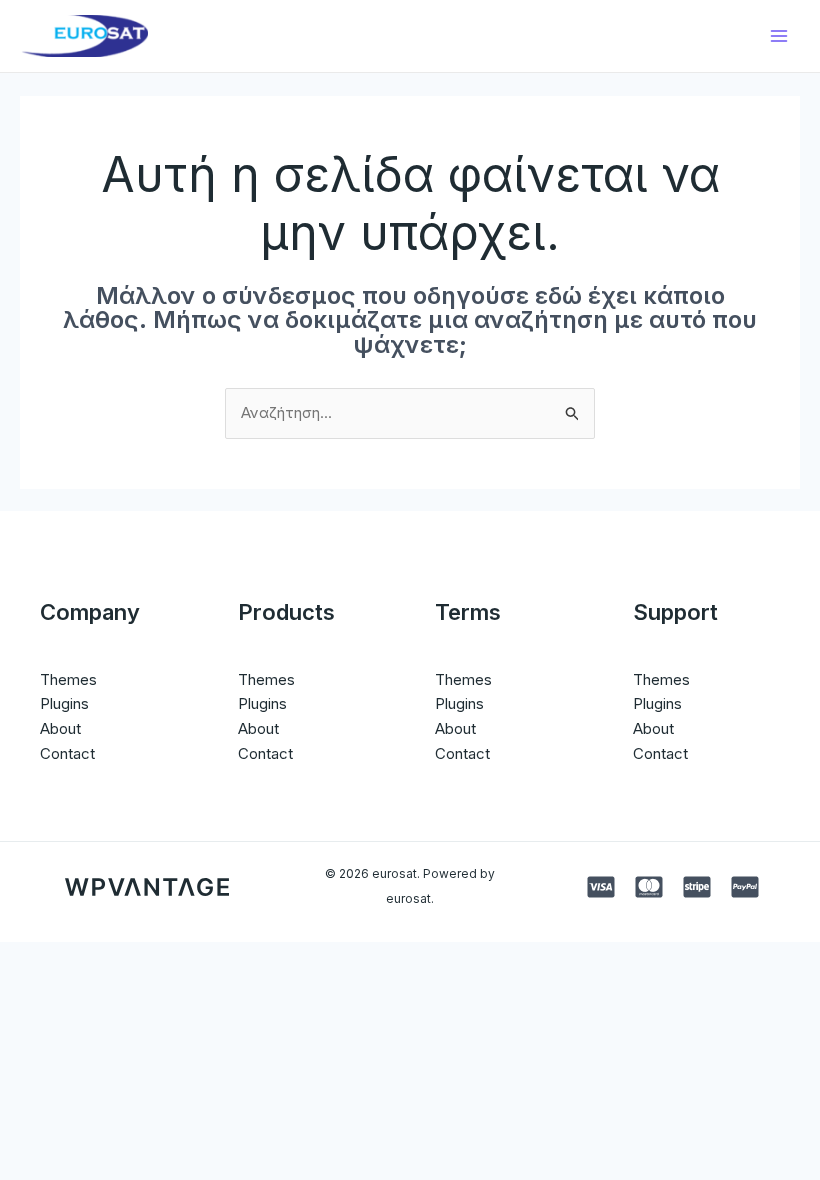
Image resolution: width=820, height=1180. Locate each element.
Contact (67, 753)
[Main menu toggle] (779, 36)
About (60, 728)
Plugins (64, 703)
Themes (68, 679)
